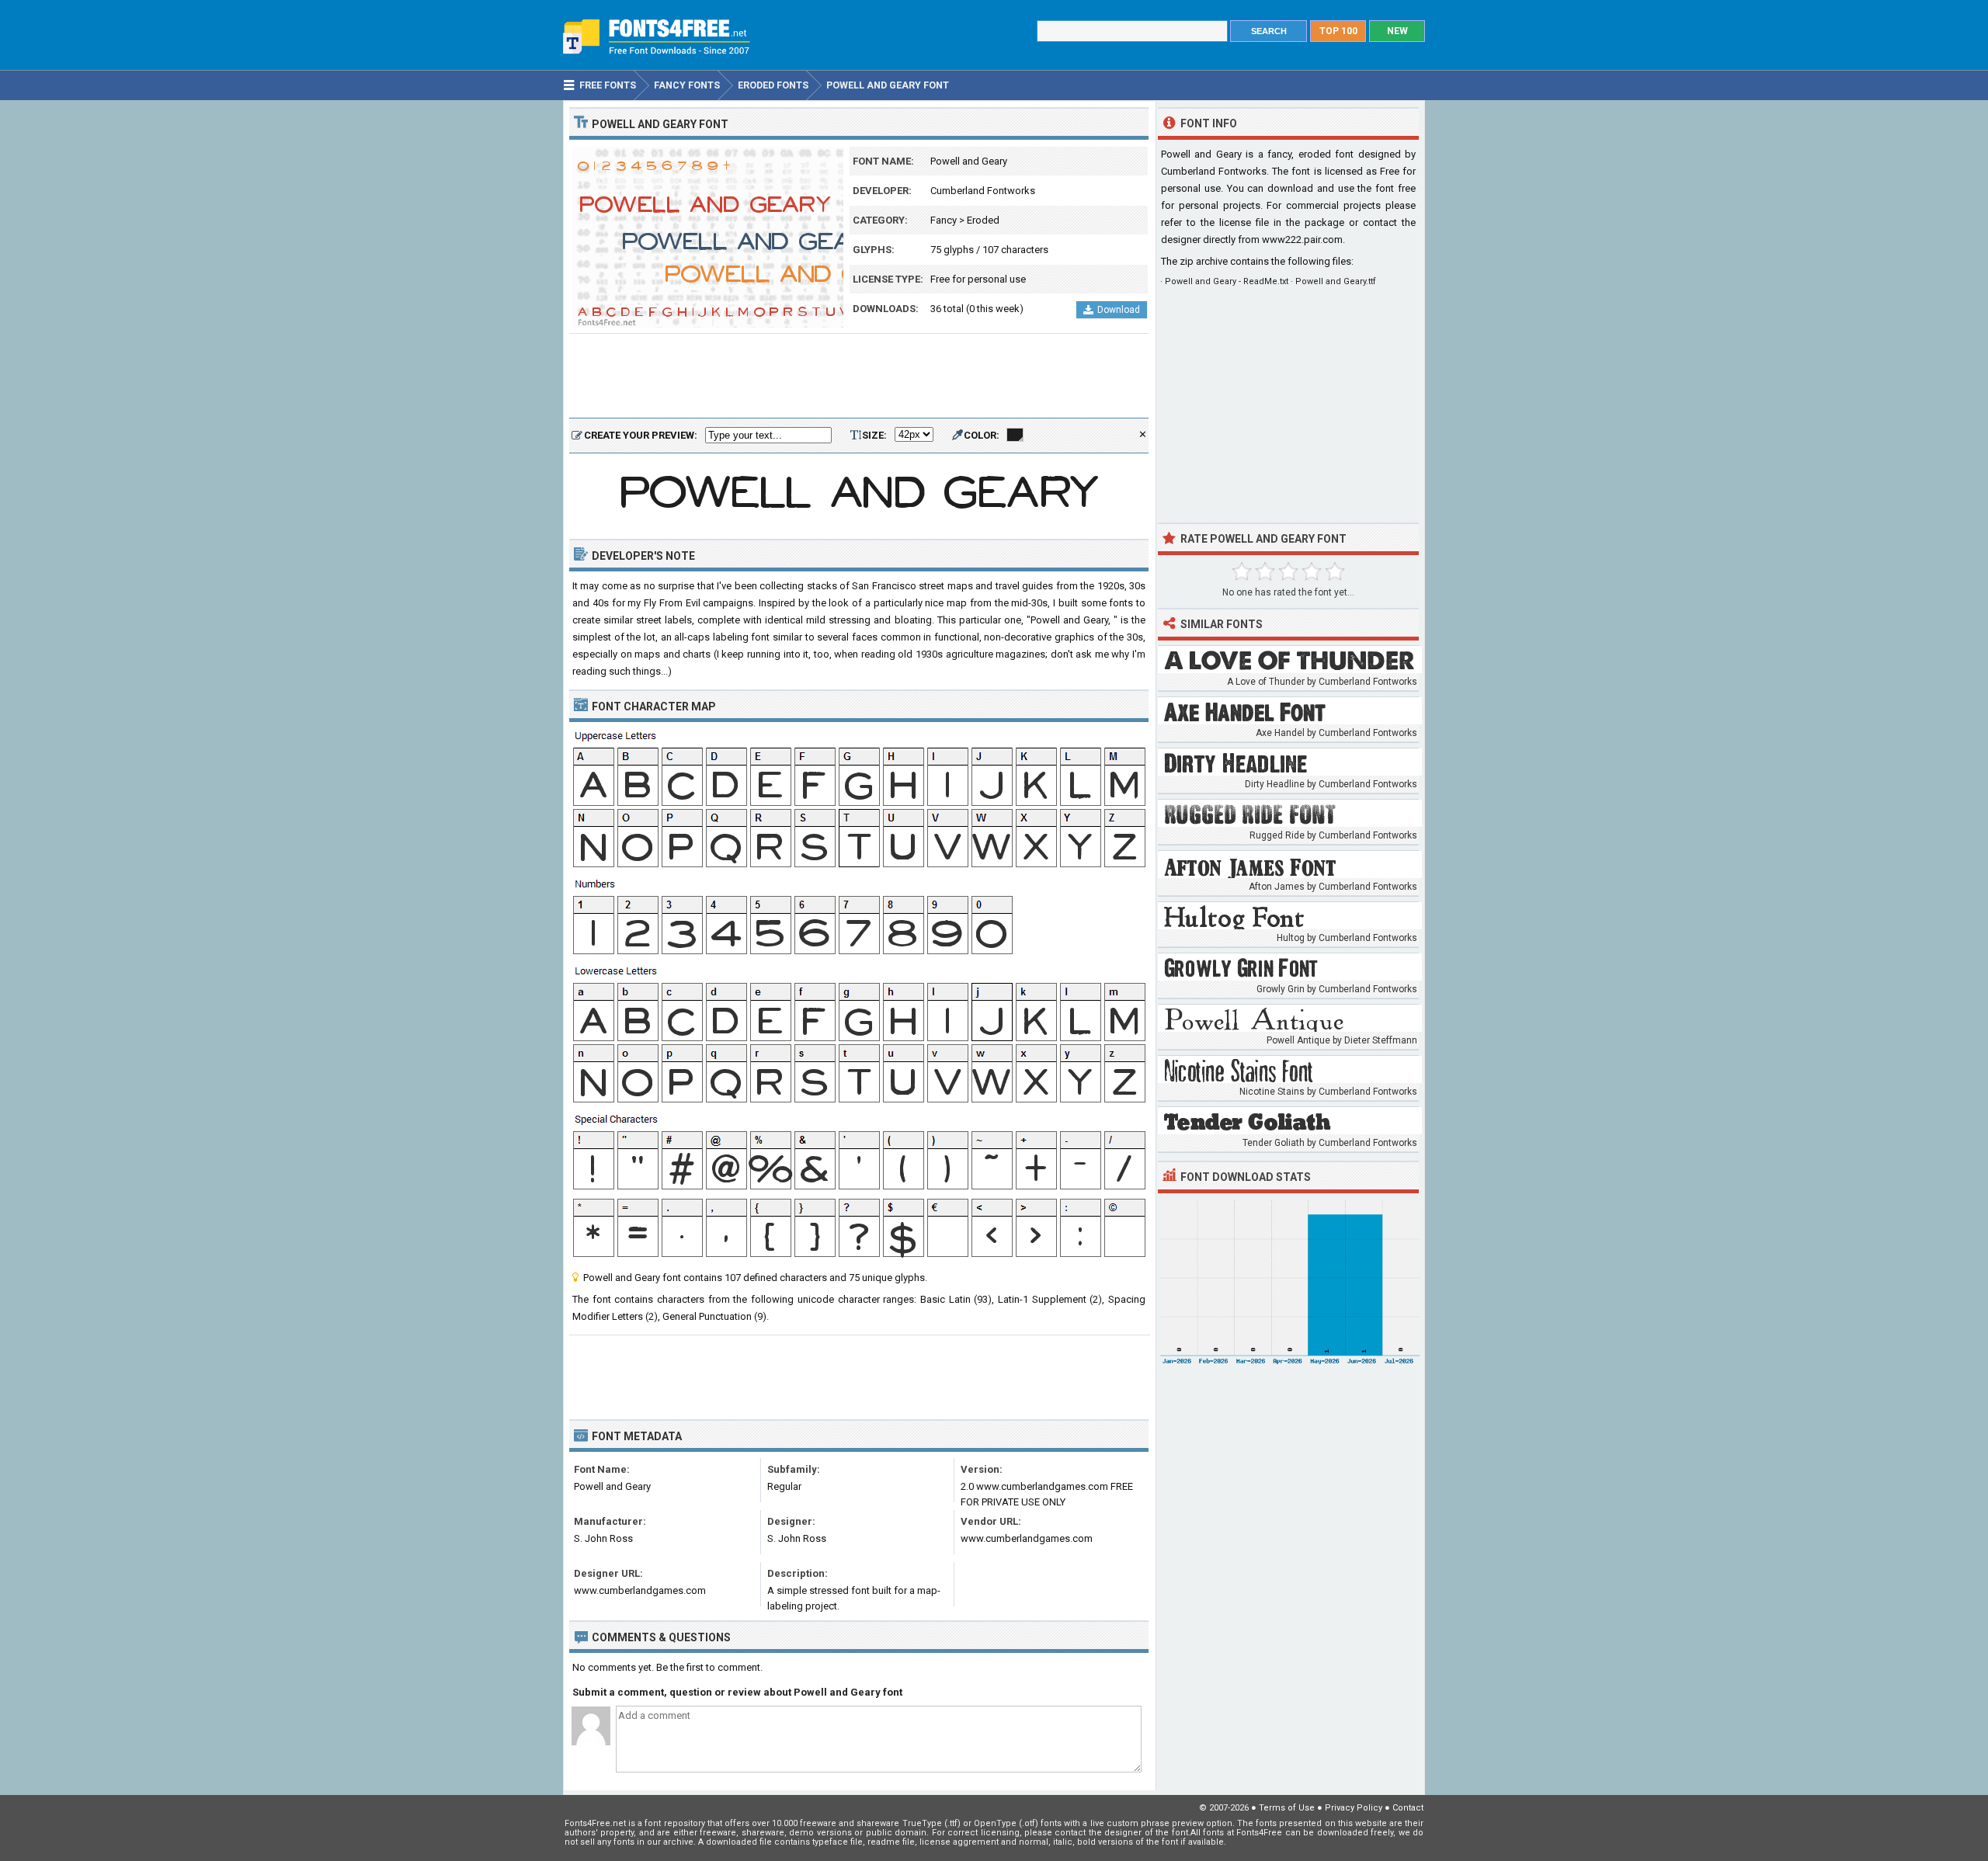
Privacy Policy (1354, 1808)
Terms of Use (1287, 1808)
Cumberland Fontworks (983, 191)
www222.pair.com (1302, 240)
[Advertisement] (859, 377)
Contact (1408, 1808)
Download (1119, 310)
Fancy (944, 220)
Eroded (983, 220)
